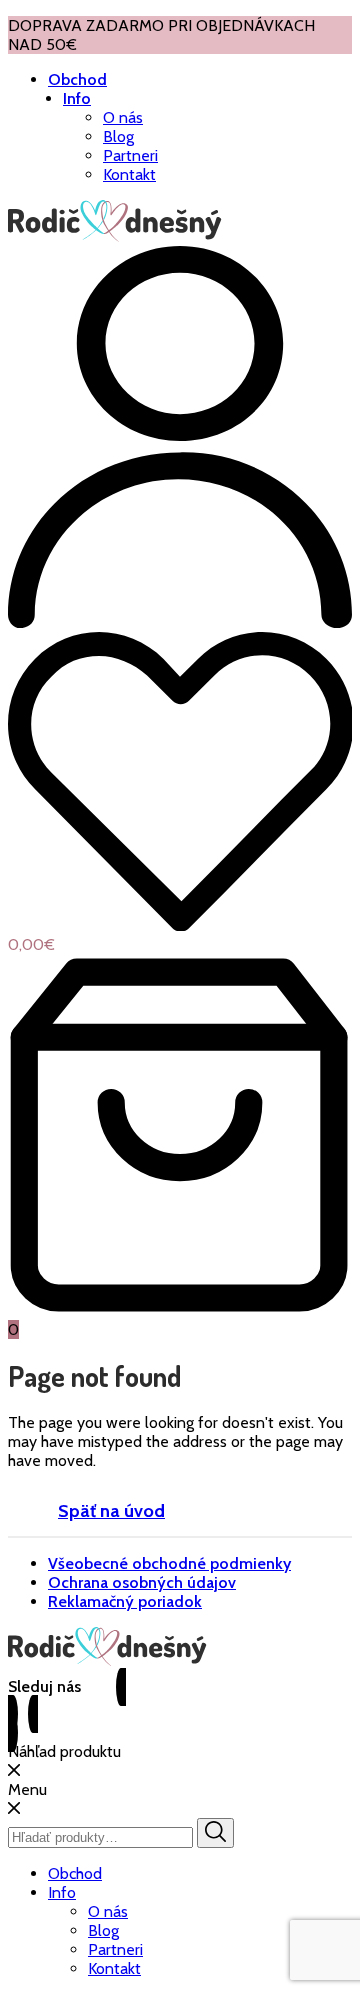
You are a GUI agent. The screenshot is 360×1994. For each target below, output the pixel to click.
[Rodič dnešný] (115, 236)
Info (77, 98)
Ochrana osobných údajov (142, 1582)
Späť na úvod (111, 1511)
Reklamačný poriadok (125, 1601)
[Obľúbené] (180, 783)
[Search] (215, 1833)
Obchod (77, 79)
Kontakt (129, 174)
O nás (123, 117)
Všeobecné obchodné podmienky (169, 1563)
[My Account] (180, 622)
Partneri (130, 155)
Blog (118, 136)
